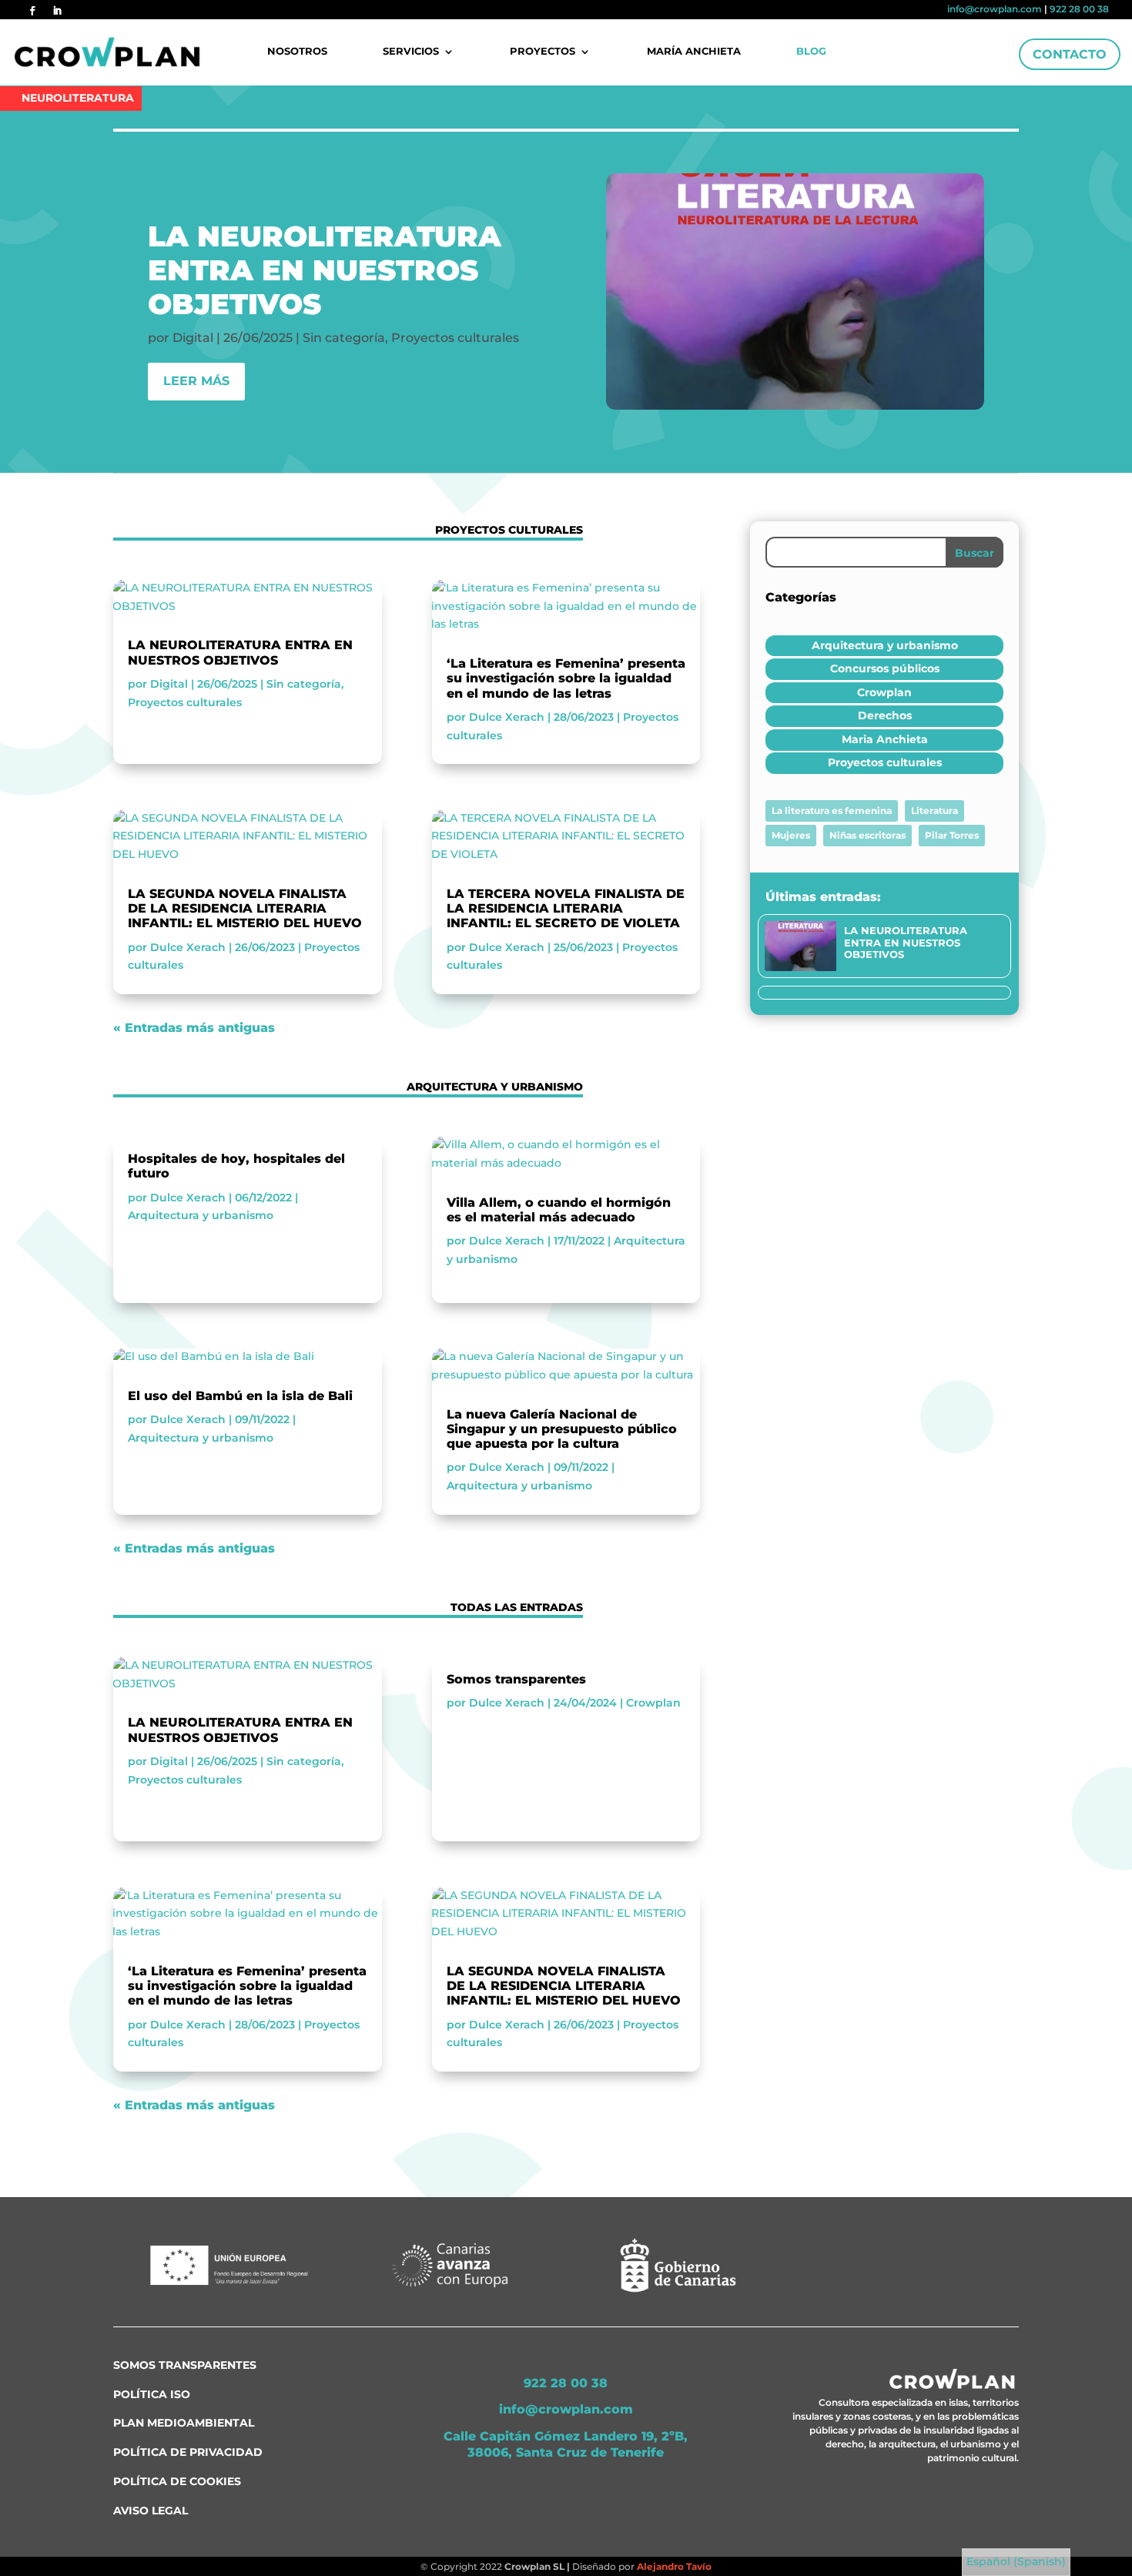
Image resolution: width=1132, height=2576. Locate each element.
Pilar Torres (952, 835)
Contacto (1070, 54)
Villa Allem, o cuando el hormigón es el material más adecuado (559, 1210)
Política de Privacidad (188, 2452)
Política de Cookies (177, 2481)
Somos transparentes (516, 1679)
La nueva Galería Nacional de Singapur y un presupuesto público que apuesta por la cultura (562, 1429)
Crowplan (653, 1703)
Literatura (934, 811)
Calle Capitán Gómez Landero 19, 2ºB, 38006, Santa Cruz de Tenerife (566, 2444)
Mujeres (791, 835)
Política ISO (152, 2394)
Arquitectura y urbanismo (201, 1215)
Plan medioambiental (184, 2423)
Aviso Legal (151, 2511)
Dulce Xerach (188, 947)
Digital (193, 338)
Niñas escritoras (867, 835)
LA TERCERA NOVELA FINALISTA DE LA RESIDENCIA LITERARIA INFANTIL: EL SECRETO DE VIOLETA (566, 908)
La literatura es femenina (832, 811)
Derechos (885, 715)
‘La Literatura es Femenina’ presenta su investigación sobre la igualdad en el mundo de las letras (566, 678)
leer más (196, 381)
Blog (811, 52)
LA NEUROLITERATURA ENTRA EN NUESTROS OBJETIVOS (325, 270)
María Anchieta (694, 52)
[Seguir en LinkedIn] (57, 11)
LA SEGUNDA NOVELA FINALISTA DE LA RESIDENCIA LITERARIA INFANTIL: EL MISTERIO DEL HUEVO (245, 908)
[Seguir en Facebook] (32, 11)
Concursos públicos (885, 668)
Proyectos (543, 52)
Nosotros (297, 52)
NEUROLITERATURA (78, 98)
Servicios (411, 52)
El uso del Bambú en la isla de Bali (240, 1396)
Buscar (975, 553)
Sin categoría (344, 338)
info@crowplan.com (995, 9)
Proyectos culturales (455, 338)
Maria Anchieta (885, 739)
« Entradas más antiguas (194, 1028)
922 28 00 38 (1079, 9)
